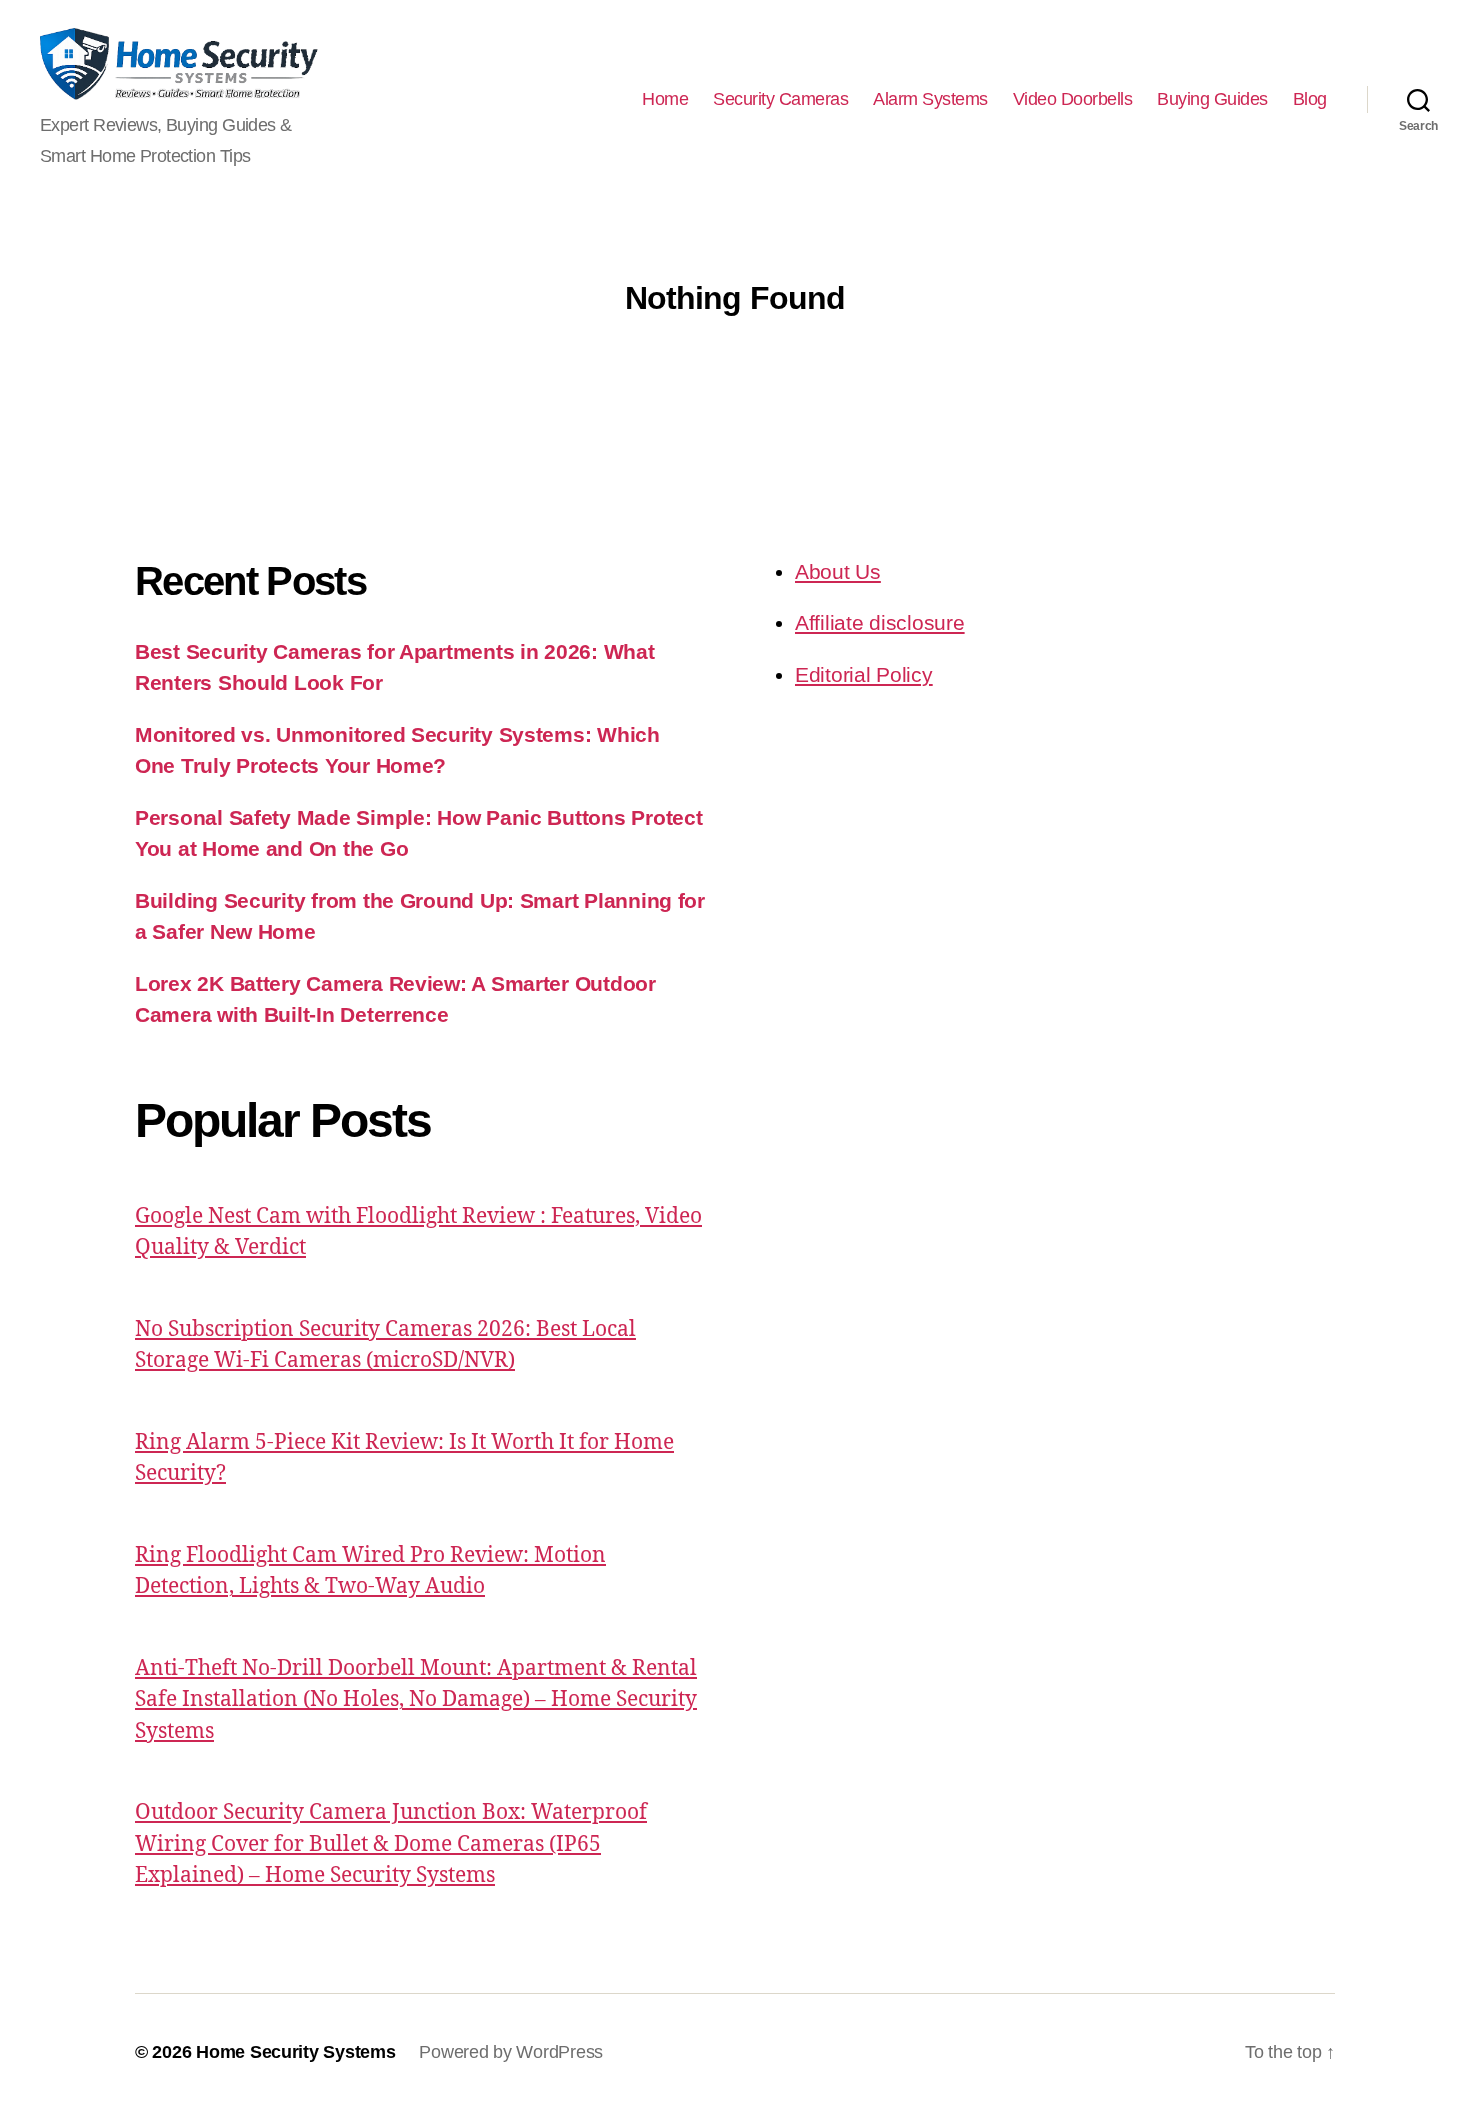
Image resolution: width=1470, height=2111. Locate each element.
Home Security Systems (295, 2052)
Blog (1310, 99)
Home (665, 99)
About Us (838, 571)
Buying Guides (1212, 99)
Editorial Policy (864, 674)
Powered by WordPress (511, 2052)
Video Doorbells (1073, 99)
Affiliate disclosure (880, 622)
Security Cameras (780, 99)
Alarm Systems (930, 99)
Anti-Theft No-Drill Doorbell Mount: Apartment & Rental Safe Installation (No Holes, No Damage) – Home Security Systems (416, 1700)
